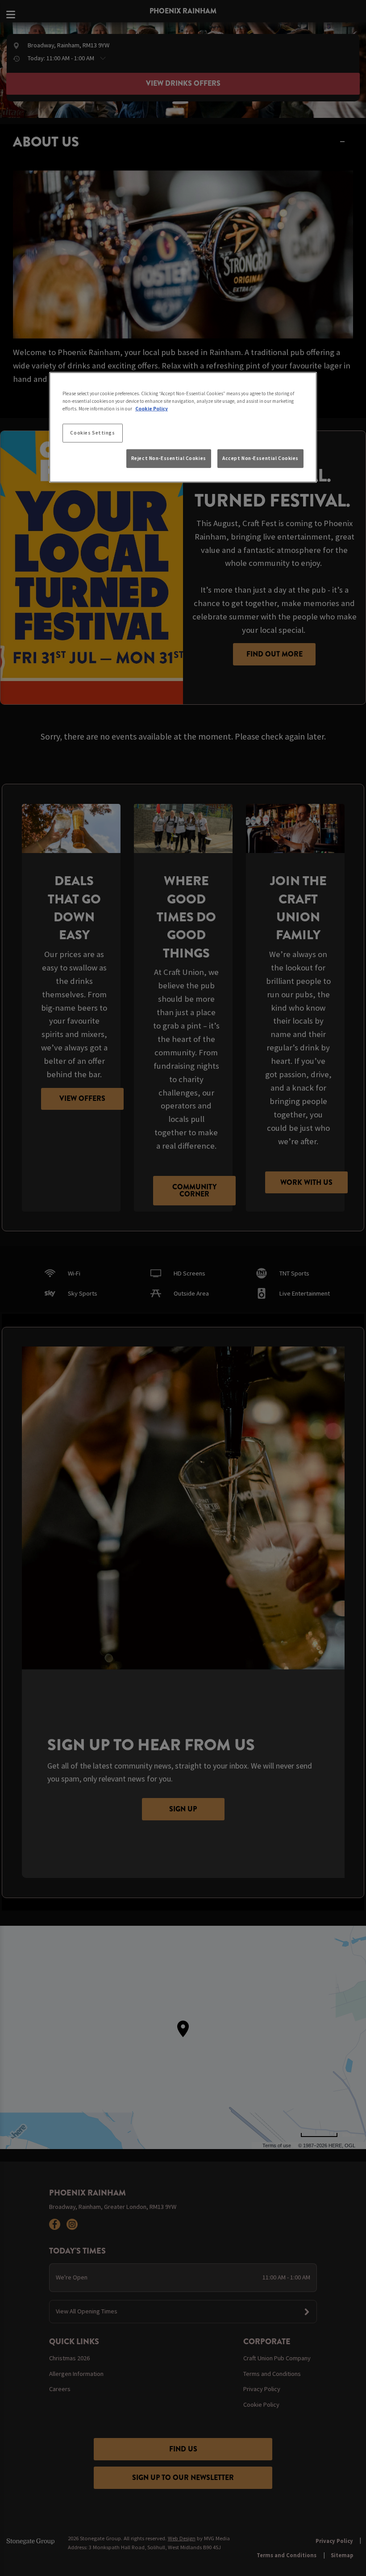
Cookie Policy (152, 409)
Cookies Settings (92, 433)
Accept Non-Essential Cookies (260, 458)
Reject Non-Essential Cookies (169, 458)
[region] (183, 427)
